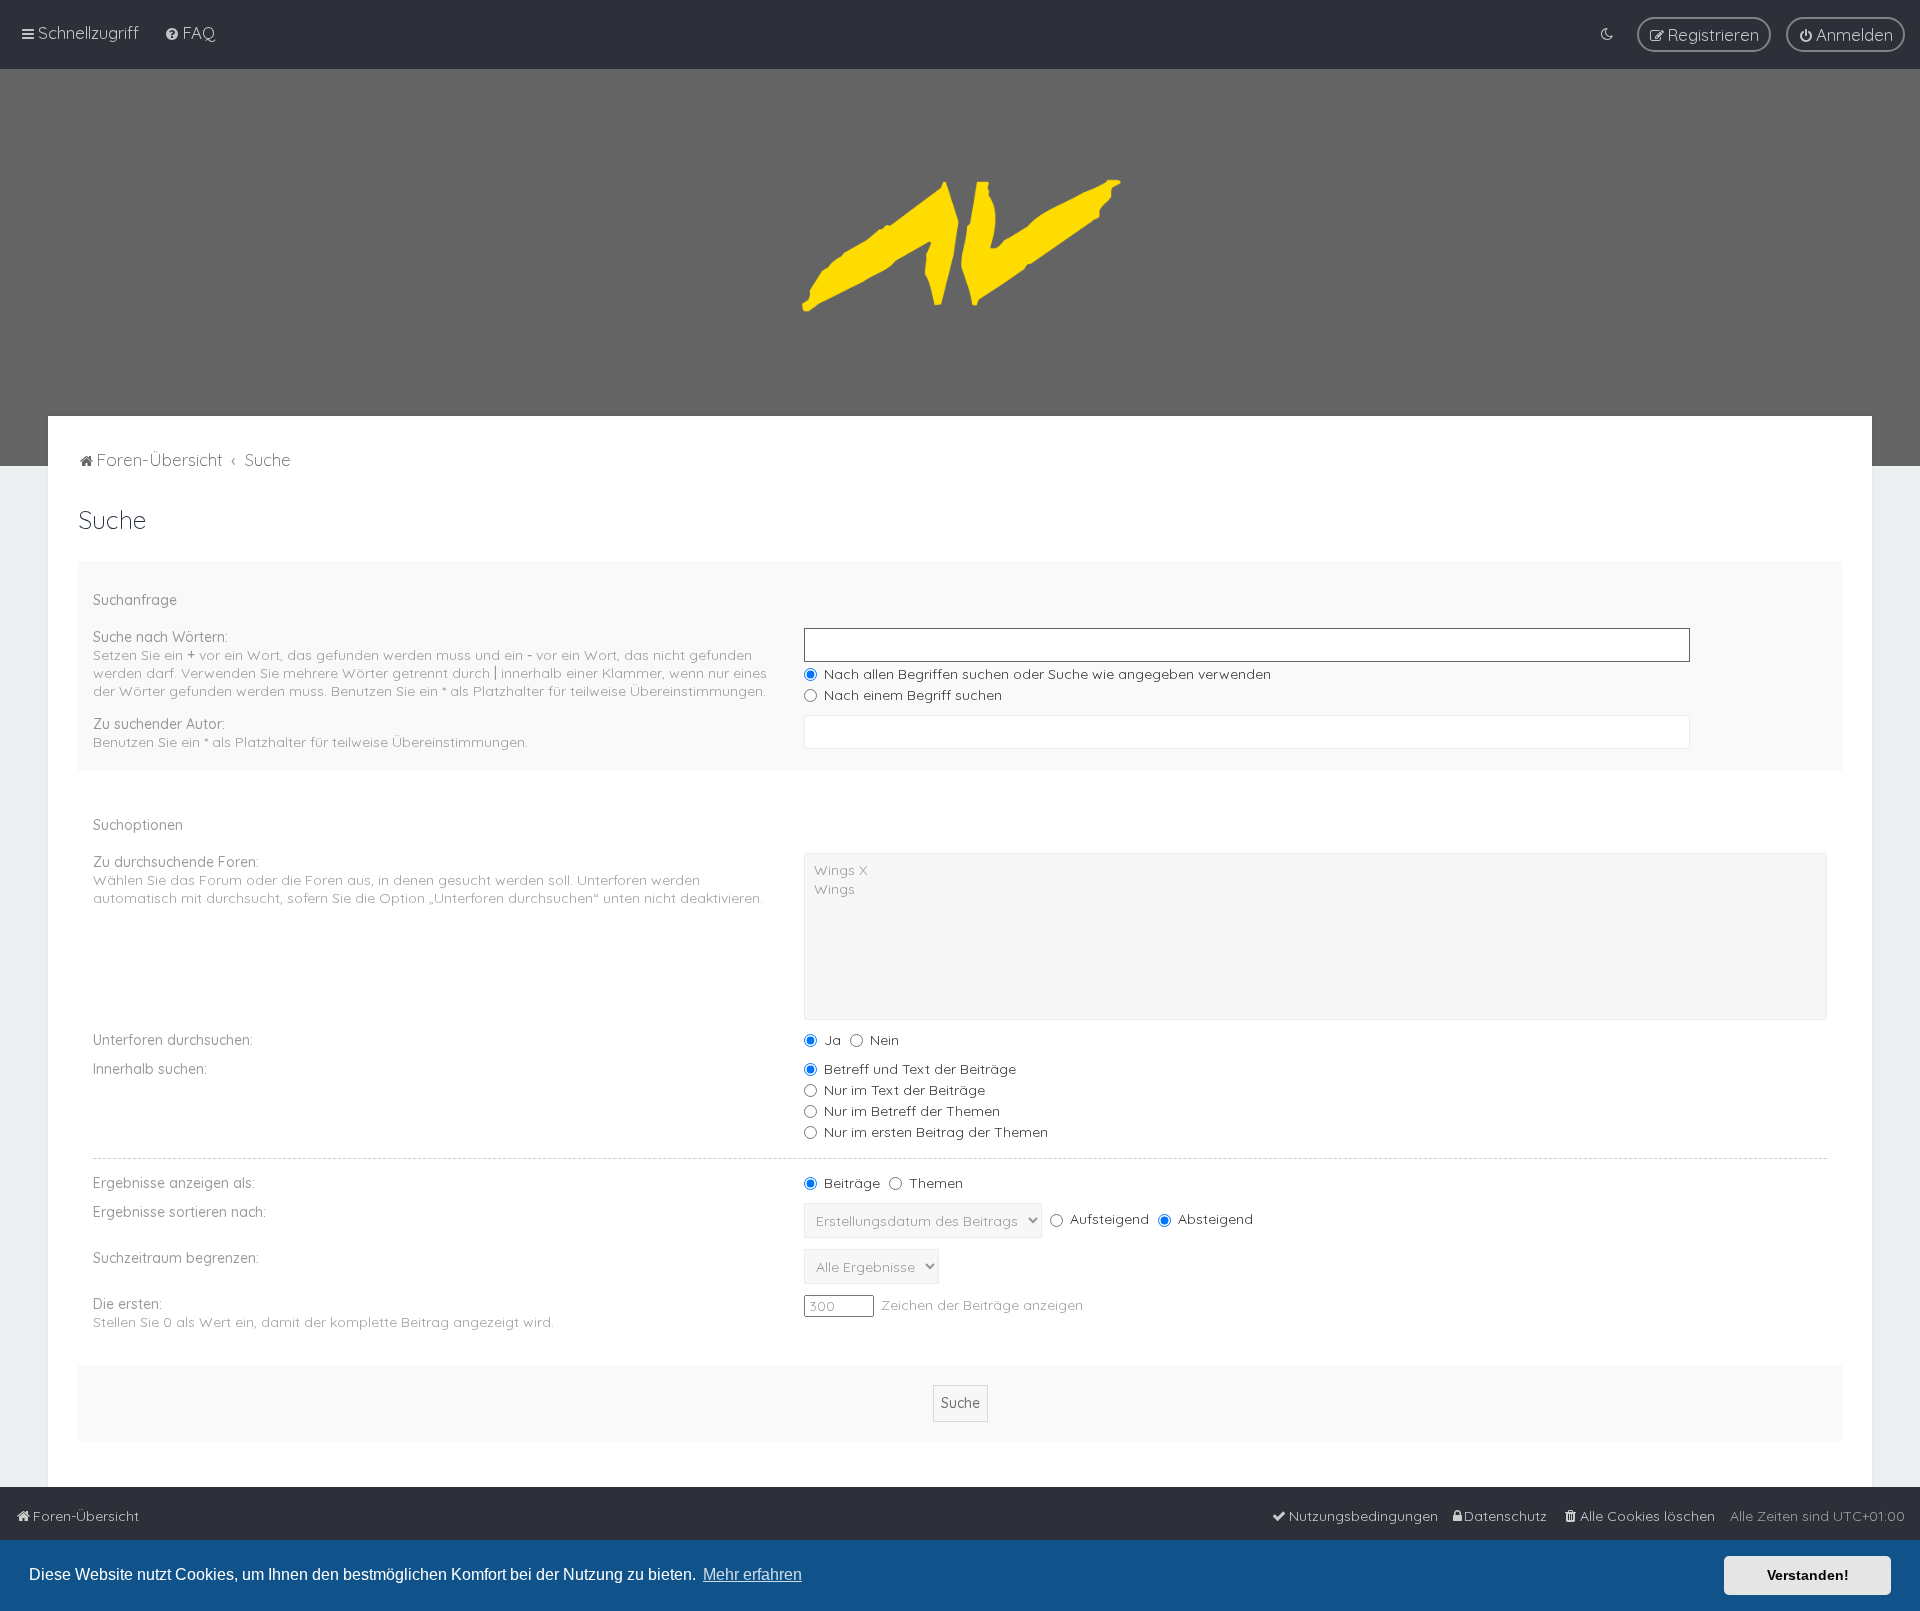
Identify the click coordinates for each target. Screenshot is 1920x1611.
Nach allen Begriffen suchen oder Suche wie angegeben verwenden (1045, 674)
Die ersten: (127, 1304)
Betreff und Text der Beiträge (918, 1069)
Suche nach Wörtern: (160, 637)
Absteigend (1213, 1219)
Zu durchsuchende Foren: (176, 862)
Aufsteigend (1107, 1219)
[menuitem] (189, 32)
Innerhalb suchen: (150, 1069)
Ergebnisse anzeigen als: (174, 1183)
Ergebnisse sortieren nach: (179, 1212)
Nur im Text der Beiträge (902, 1090)
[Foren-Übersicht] (960, 242)
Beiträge (850, 1183)
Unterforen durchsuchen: (173, 1040)
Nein (882, 1040)
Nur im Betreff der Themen (910, 1111)
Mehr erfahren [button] (752, 1574)
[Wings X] (1315, 870)
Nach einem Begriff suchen (911, 695)
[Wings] (1315, 889)
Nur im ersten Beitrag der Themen (934, 1132)
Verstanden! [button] (1808, 1575)
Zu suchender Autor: (159, 724)
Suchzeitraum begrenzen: (176, 1258)
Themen (934, 1183)
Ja (830, 1040)
